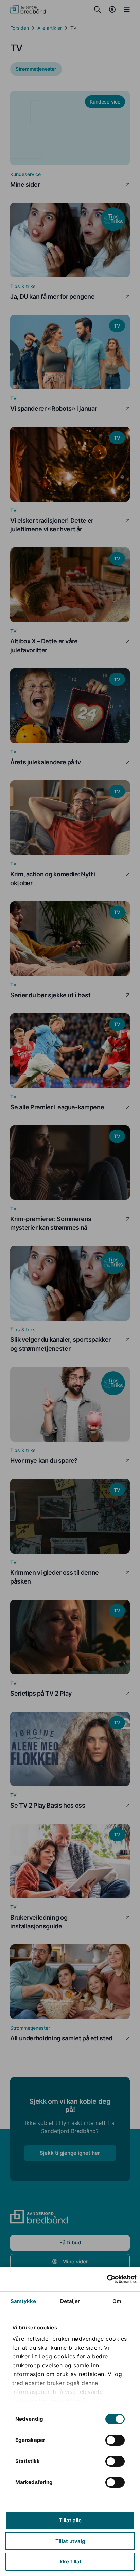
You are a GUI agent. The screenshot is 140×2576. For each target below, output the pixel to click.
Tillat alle (70, 2520)
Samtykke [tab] (23, 2301)
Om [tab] (117, 2301)
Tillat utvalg (70, 2541)
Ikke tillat (70, 2562)
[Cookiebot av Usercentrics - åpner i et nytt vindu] (107, 2279)
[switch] (115, 2440)
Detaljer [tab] (70, 2301)
